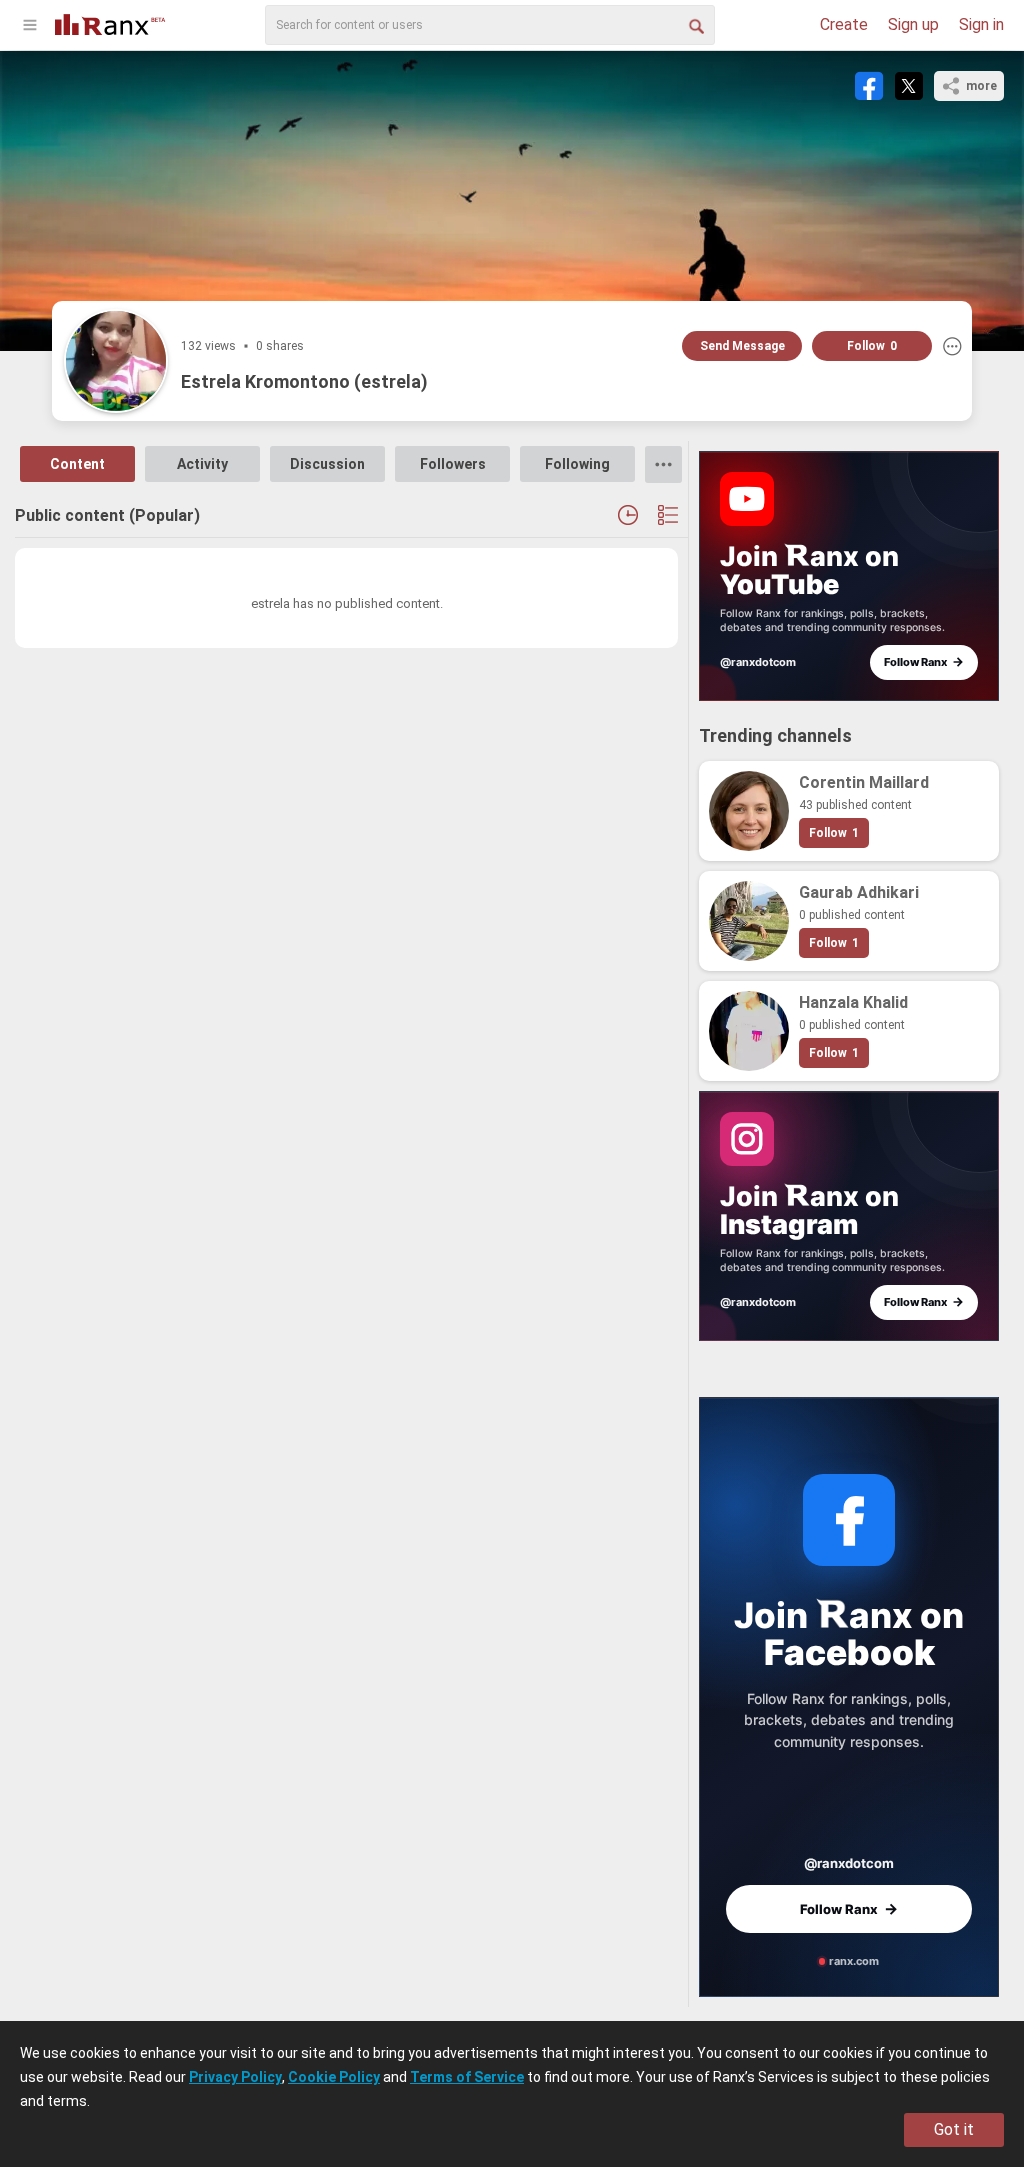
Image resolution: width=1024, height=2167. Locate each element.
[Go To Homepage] (110, 22)
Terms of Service (467, 2077)
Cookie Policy (334, 2077)
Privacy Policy (235, 2077)
